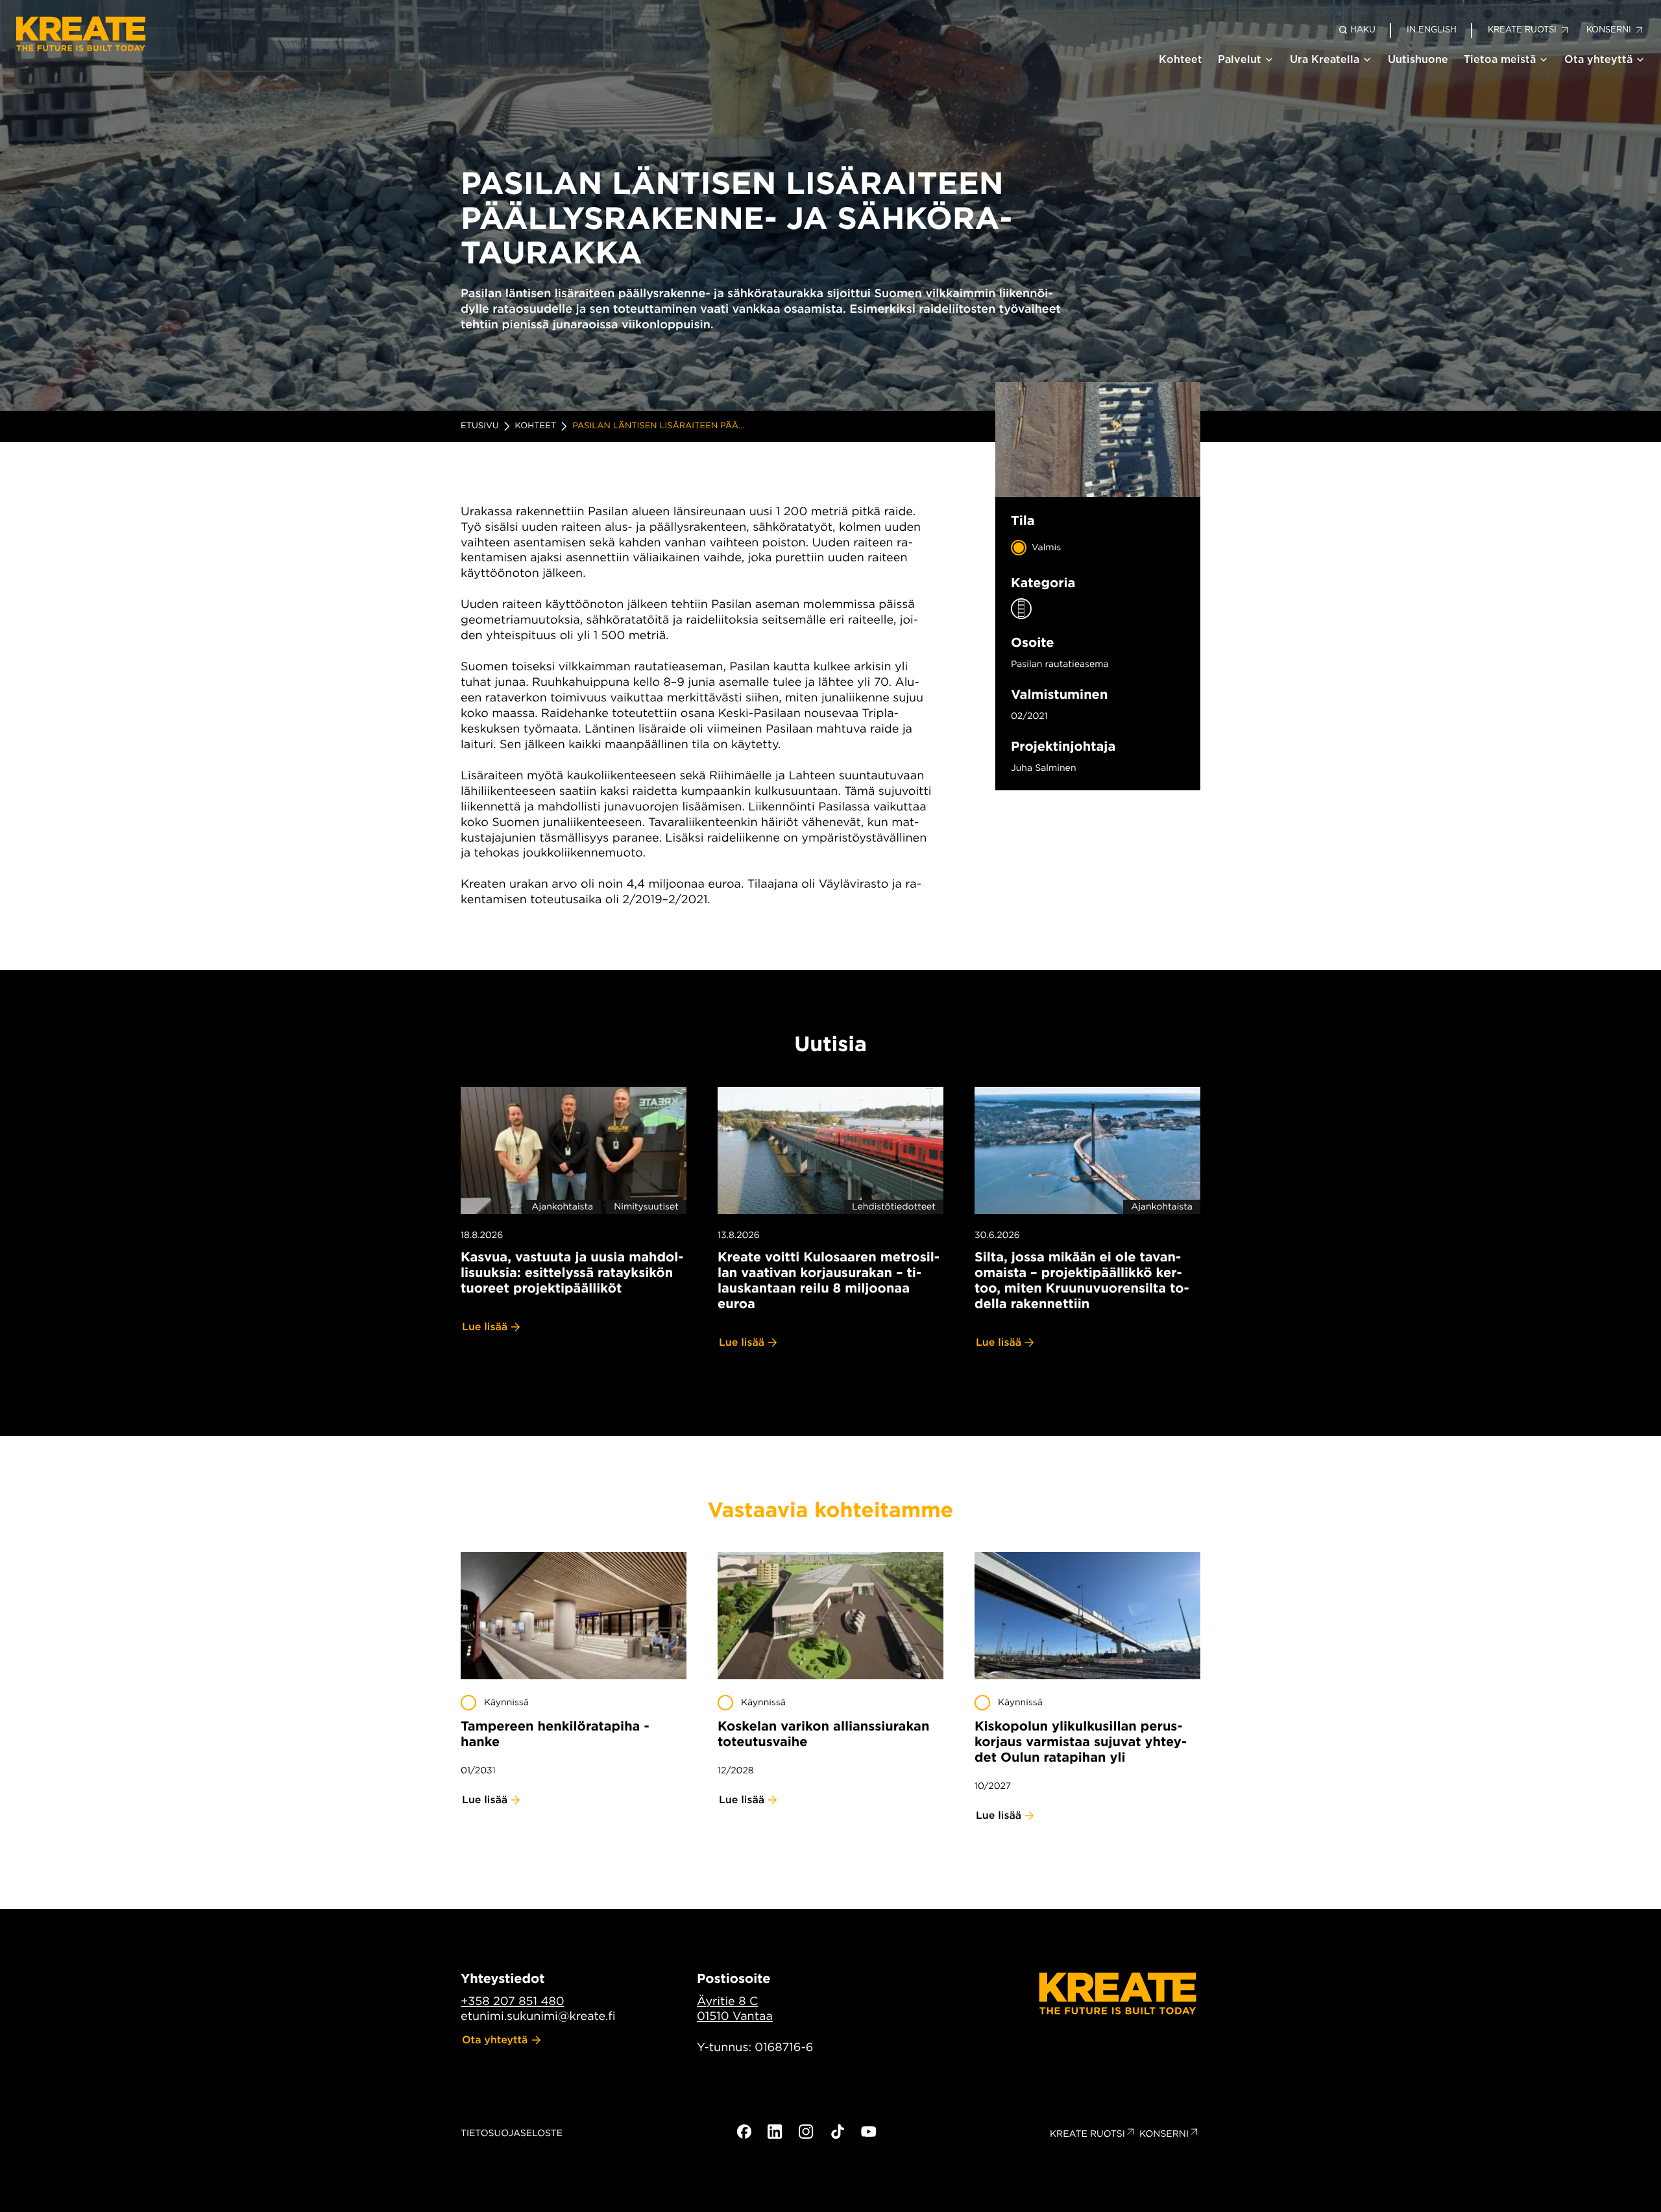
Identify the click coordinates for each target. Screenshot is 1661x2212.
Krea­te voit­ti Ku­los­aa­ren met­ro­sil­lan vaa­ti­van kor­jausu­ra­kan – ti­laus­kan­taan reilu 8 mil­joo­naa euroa (829, 1280)
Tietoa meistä (1500, 59)
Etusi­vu (480, 426)
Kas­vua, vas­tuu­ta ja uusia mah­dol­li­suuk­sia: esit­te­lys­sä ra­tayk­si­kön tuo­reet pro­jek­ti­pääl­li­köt (572, 1272)
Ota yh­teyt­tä (495, 2040)
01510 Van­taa (735, 2016)
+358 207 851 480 (513, 2001)
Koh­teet (536, 426)
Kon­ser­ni (1164, 2134)
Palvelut (1240, 59)
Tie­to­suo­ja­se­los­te (512, 2133)
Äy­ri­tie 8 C (727, 2001)
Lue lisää (485, 1327)
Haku (1363, 30)
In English (1432, 30)
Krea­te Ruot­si (1087, 2134)
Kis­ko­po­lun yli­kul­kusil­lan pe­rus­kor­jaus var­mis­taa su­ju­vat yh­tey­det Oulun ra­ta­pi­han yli (1081, 1742)
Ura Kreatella (1325, 59)
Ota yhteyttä (1598, 59)
